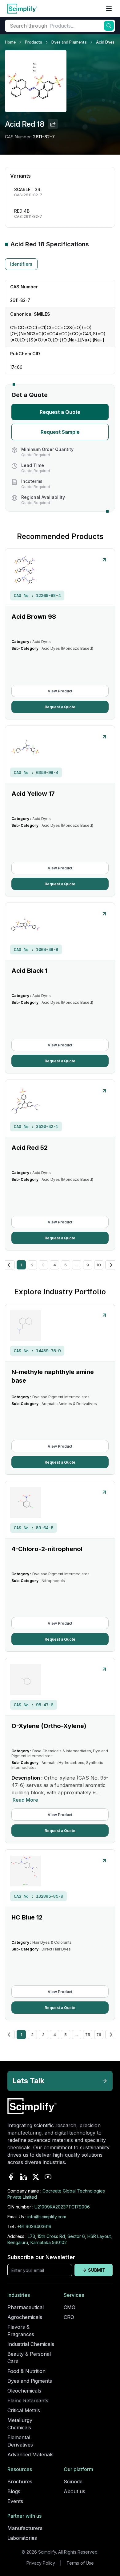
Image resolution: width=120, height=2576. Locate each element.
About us (74, 2491)
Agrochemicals (25, 2317)
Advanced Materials (30, 2455)
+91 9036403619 (34, 2226)
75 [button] (88, 2035)
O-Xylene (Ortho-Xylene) (49, 1726)
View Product (60, 691)
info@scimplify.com (47, 2217)
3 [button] (43, 1265)
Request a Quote (60, 412)
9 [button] (88, 1265)
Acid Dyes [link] (105, 42)
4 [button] (55, 1265)
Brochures (20, 2482)
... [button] (77, 1265)
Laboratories (22, 2538)
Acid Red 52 (30, 1148)
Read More (25, 1800)
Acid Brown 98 (34, 617)
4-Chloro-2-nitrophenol (47, 1549)
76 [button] (99, 2035)
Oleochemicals (24, 2391)
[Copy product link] (53, 124)
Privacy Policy (41, 2563)
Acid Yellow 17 (33, 794)
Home (10, 42)
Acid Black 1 (29, 971)
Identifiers (21, 264)
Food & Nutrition (26, 2371)
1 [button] (21, 1265)
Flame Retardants (28, 2401)
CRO (69, 2317)
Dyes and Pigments (69, 42)
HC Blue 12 (27, 1917)
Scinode (73, 2482)
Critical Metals (24, 2410)
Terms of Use (80, 2563)
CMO (70, 2307)
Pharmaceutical (26, 2307)
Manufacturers (25, 2528)
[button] (9, 1265)
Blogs (14, 2491)
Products (34, 42)
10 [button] (99, 1265)
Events (15, 2501)
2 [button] (32, 1265)
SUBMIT (97, 2270)
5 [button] (66, 1265)
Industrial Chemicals (31, 2344)
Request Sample (60, 432)
